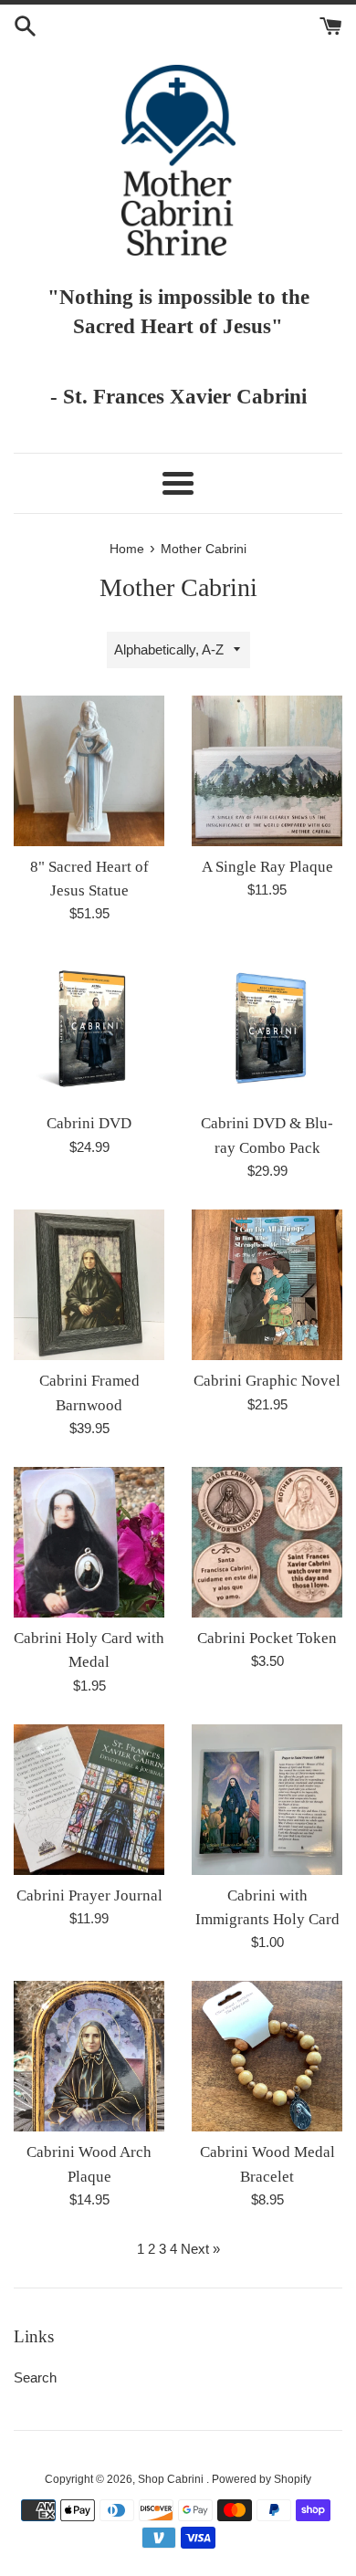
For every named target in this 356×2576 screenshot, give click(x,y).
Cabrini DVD (89, 1123)
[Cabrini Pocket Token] (267, 1542)
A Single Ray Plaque (267, 867)
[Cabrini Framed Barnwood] (89, 1285)
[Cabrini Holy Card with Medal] (89, 1542)
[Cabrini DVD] (89, 1027)
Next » (200, 2249)
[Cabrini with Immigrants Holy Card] (267, 1800)
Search (35, 2377)
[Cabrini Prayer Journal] (89, 1800)
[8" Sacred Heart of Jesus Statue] (89, 771)
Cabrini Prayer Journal (89, 1895)
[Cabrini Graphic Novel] (267, 1285)
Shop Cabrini (172, 2479)
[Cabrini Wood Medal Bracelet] (267, 2056)
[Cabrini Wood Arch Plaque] (89, 2056)
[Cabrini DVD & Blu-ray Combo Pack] (267, 1027)
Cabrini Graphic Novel (267, 1381)
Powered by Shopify (262, 2479)
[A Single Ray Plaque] (267, 771)
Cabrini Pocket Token (267, 1638)
